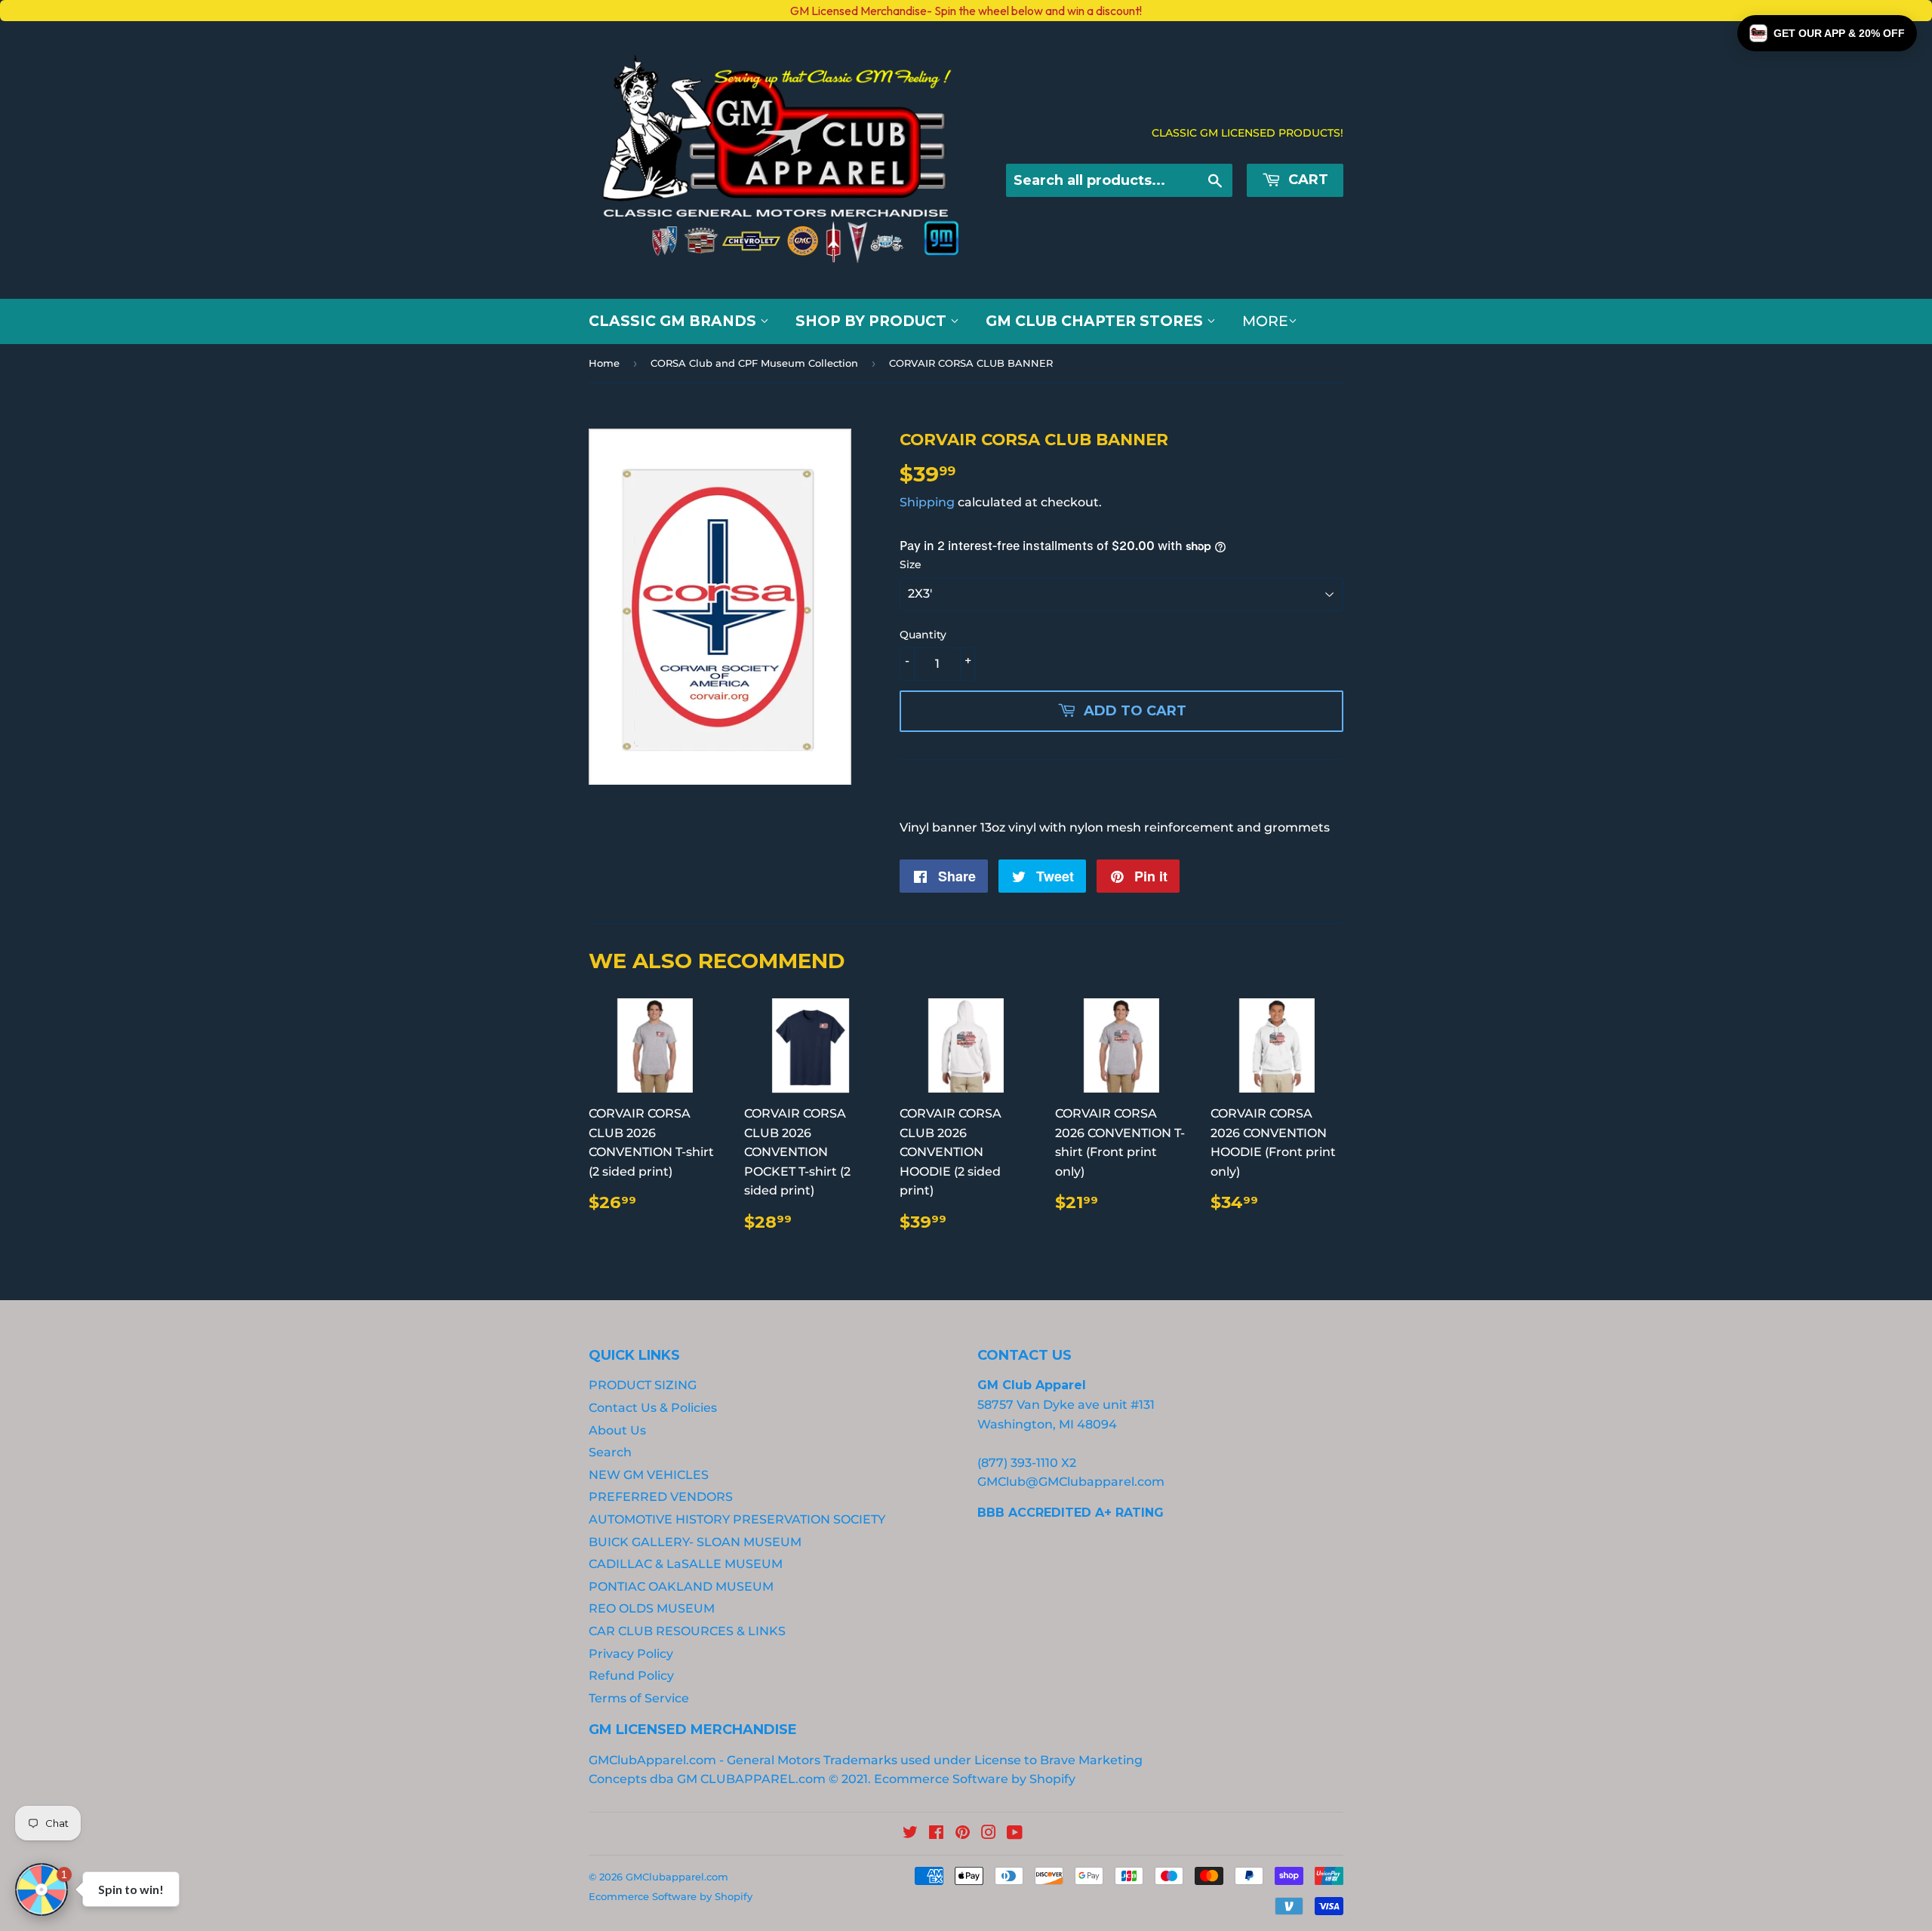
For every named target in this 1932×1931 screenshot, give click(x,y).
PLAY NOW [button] (349, 1117)
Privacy (289, 1064)
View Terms (231, 1064)
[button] (1827, 33)
